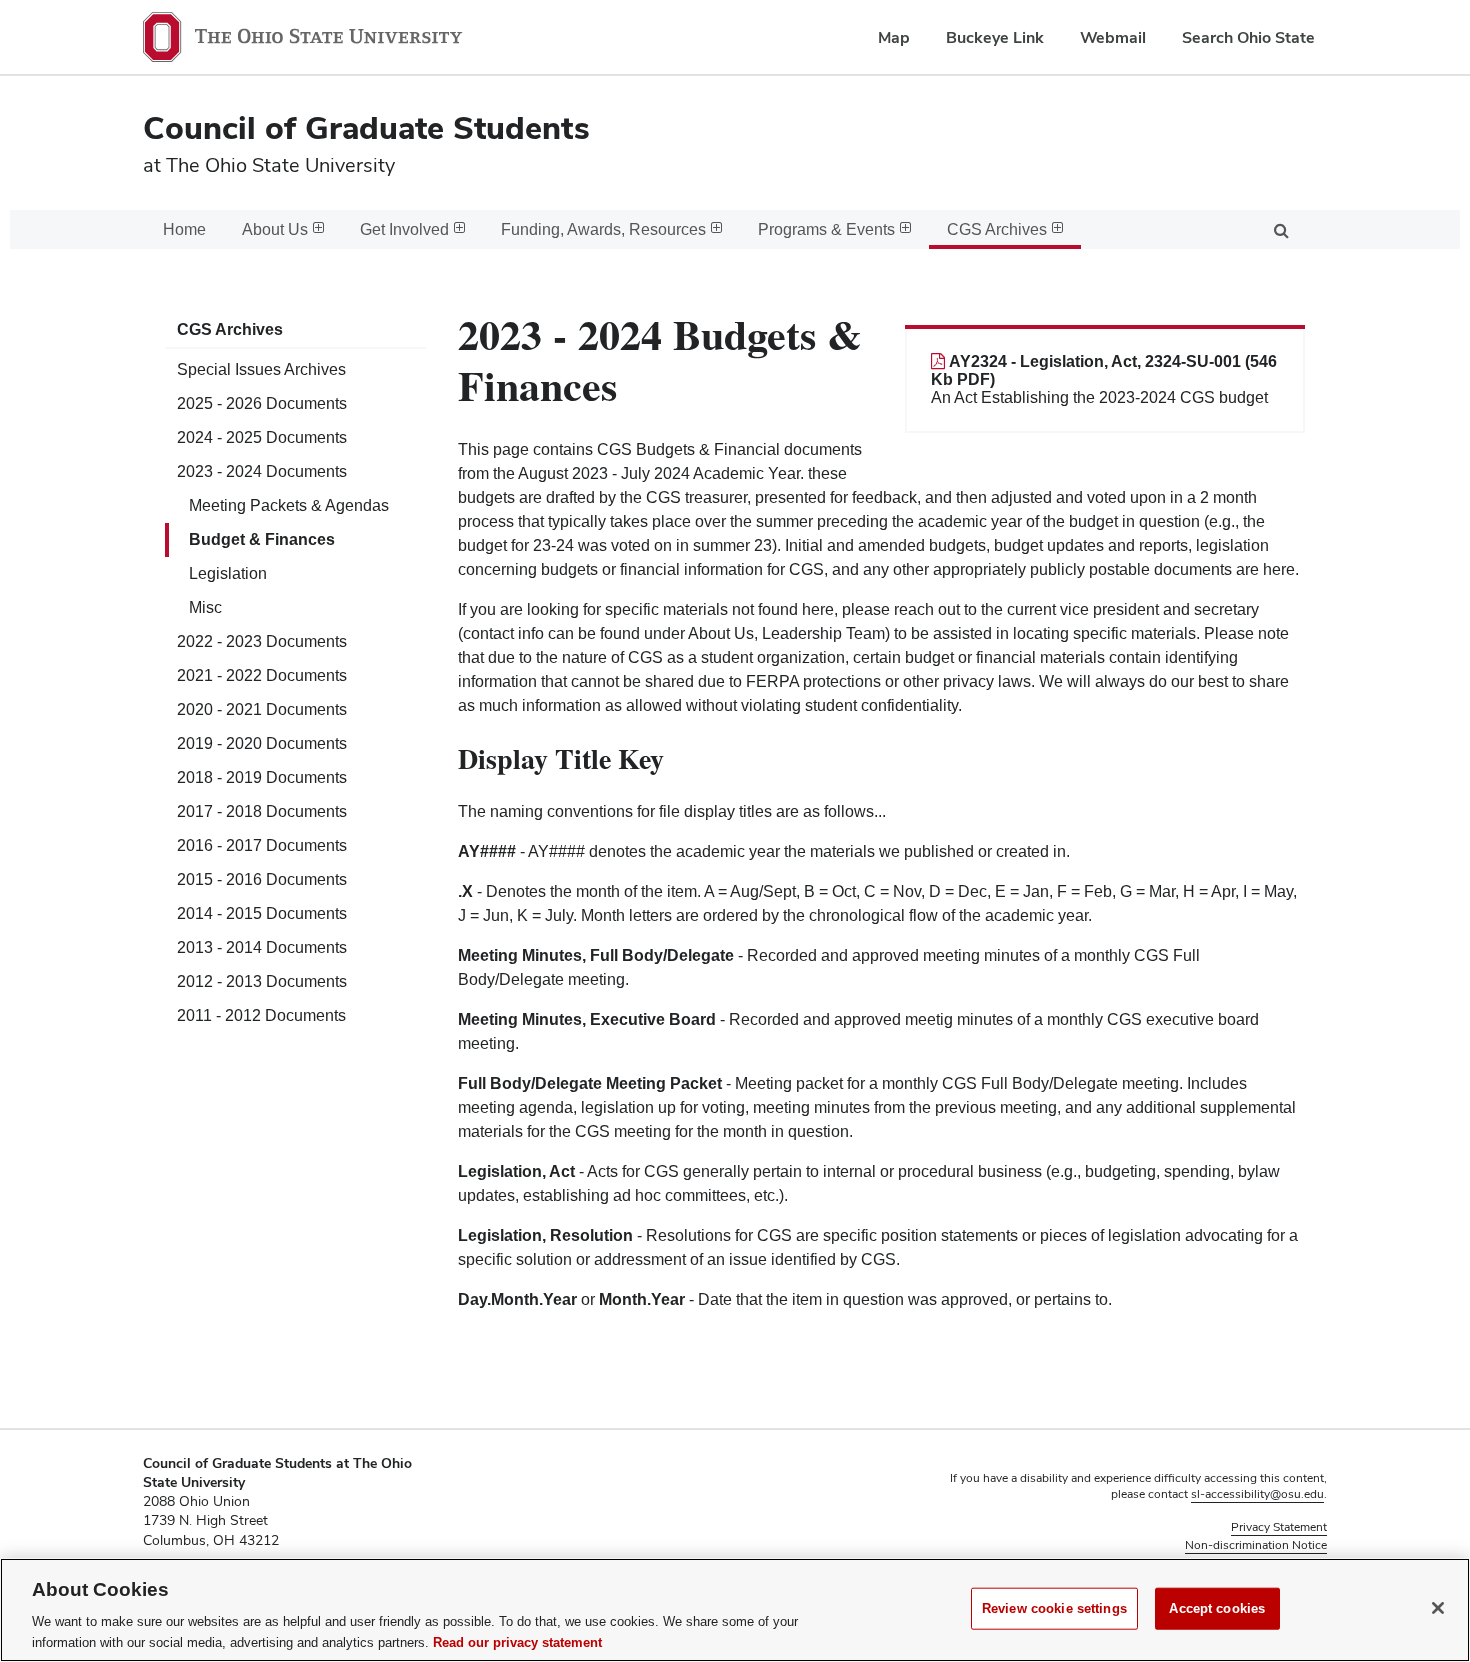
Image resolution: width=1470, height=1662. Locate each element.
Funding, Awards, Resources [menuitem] (603, 229)
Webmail (1113, 37)
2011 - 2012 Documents (261, 1015)
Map (894, 37)
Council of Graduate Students (366, 127)
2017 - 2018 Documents (262, 811)
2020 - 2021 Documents (262, 709)
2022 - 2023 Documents (262, 641)
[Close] (1438, 1608)
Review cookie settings (1054, 1608)
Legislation (228, 573)
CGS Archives (230, 329)
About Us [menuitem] (275, 229)
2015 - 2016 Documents (262, 879)
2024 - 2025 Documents (262, 437)
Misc (205, 607)
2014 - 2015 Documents (262, 913)
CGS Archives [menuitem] (997, 229)
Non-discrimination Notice (1256, 1545)
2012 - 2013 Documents (262, 981)
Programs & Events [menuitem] (826, 229)
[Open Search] (1281, 229)
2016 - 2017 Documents (262, 845)
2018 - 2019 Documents (262, 777)
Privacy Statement (1279, 1527)
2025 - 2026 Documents (262, 403)
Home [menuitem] (184, 229)
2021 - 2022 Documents (262, 675)
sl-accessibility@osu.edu (1257, 1494)
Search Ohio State (1248, 37)
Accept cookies (1217, 1608)
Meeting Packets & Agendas (289, 505)
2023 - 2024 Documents (262, 471)
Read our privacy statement (517, 1641)
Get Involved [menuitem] (404, 229)
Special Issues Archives (261, 369)
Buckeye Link (995, 37)
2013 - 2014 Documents (262, 947)
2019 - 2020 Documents (262, 743)
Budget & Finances (262, 539)
